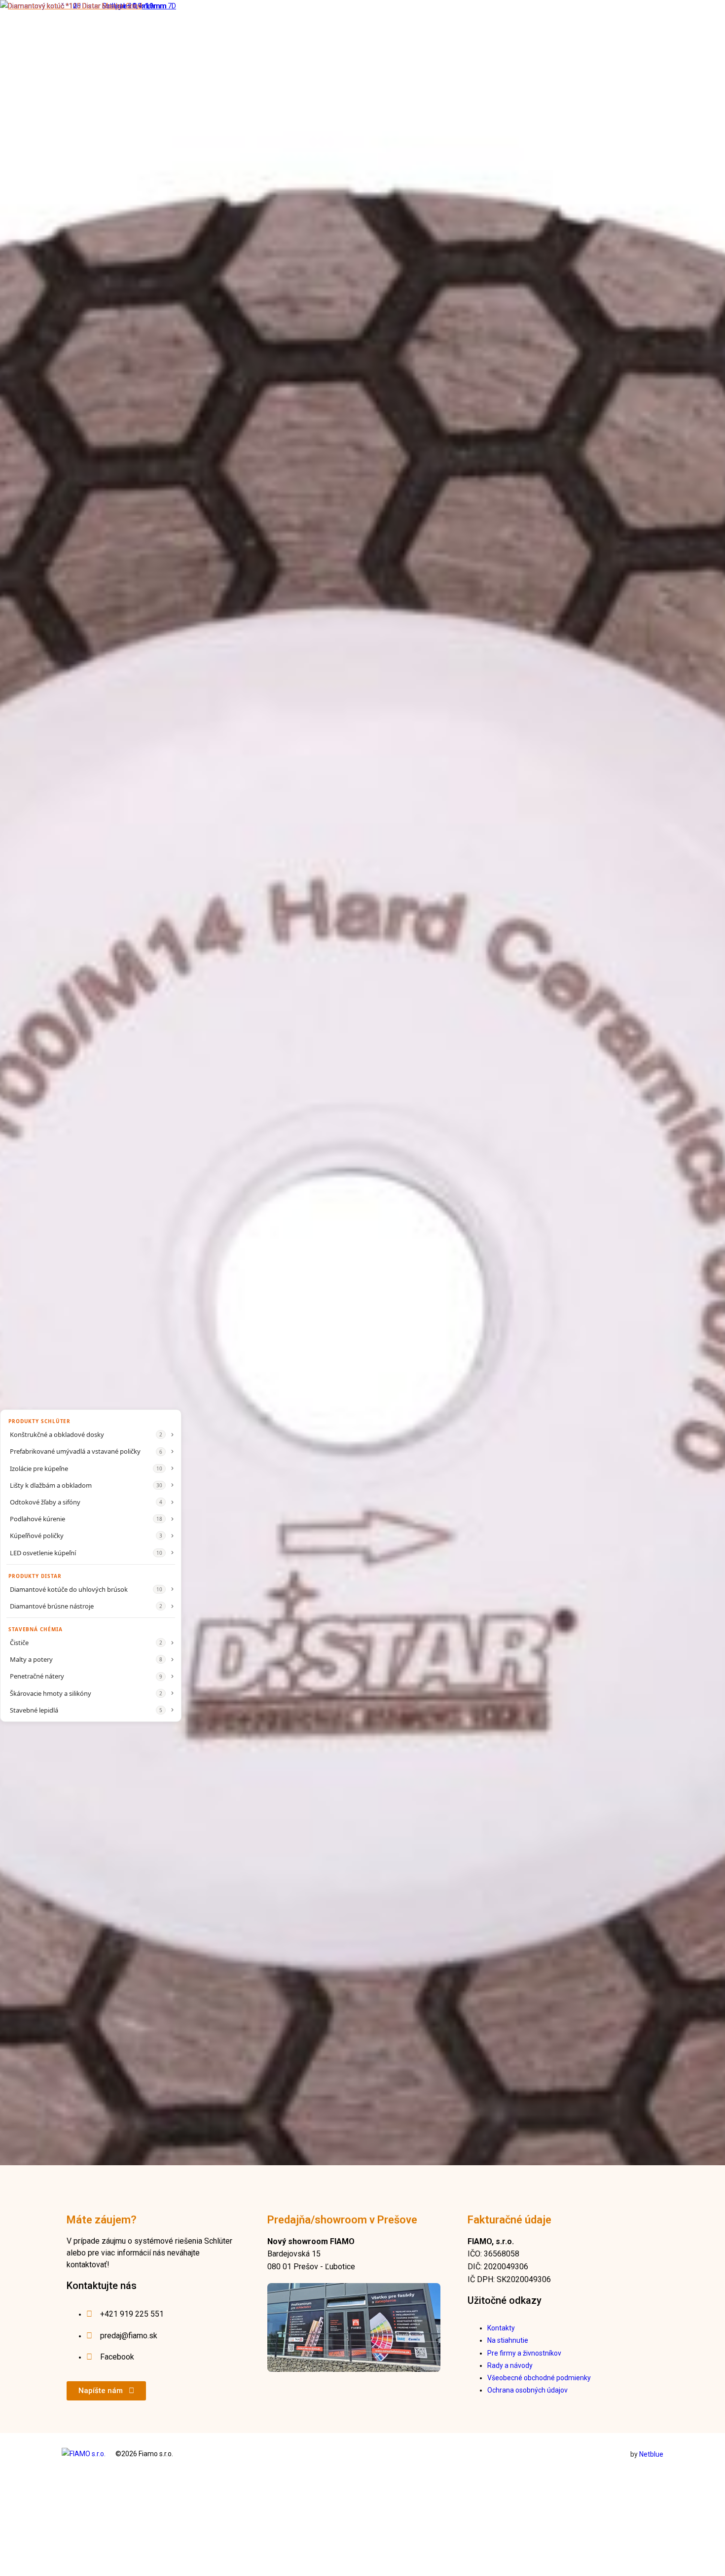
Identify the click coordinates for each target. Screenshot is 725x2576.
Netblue (651, 2454)
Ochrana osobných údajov (527, 2390)
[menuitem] (91, 1434)
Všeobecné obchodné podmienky (539, 2378)
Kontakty (501, 2328)
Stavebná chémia (36, 1629)
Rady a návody (510, 2365)
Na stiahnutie (508, 2340)
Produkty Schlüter (39, 1421)
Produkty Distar (35, 1576)
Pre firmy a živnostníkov (524, 2353)
